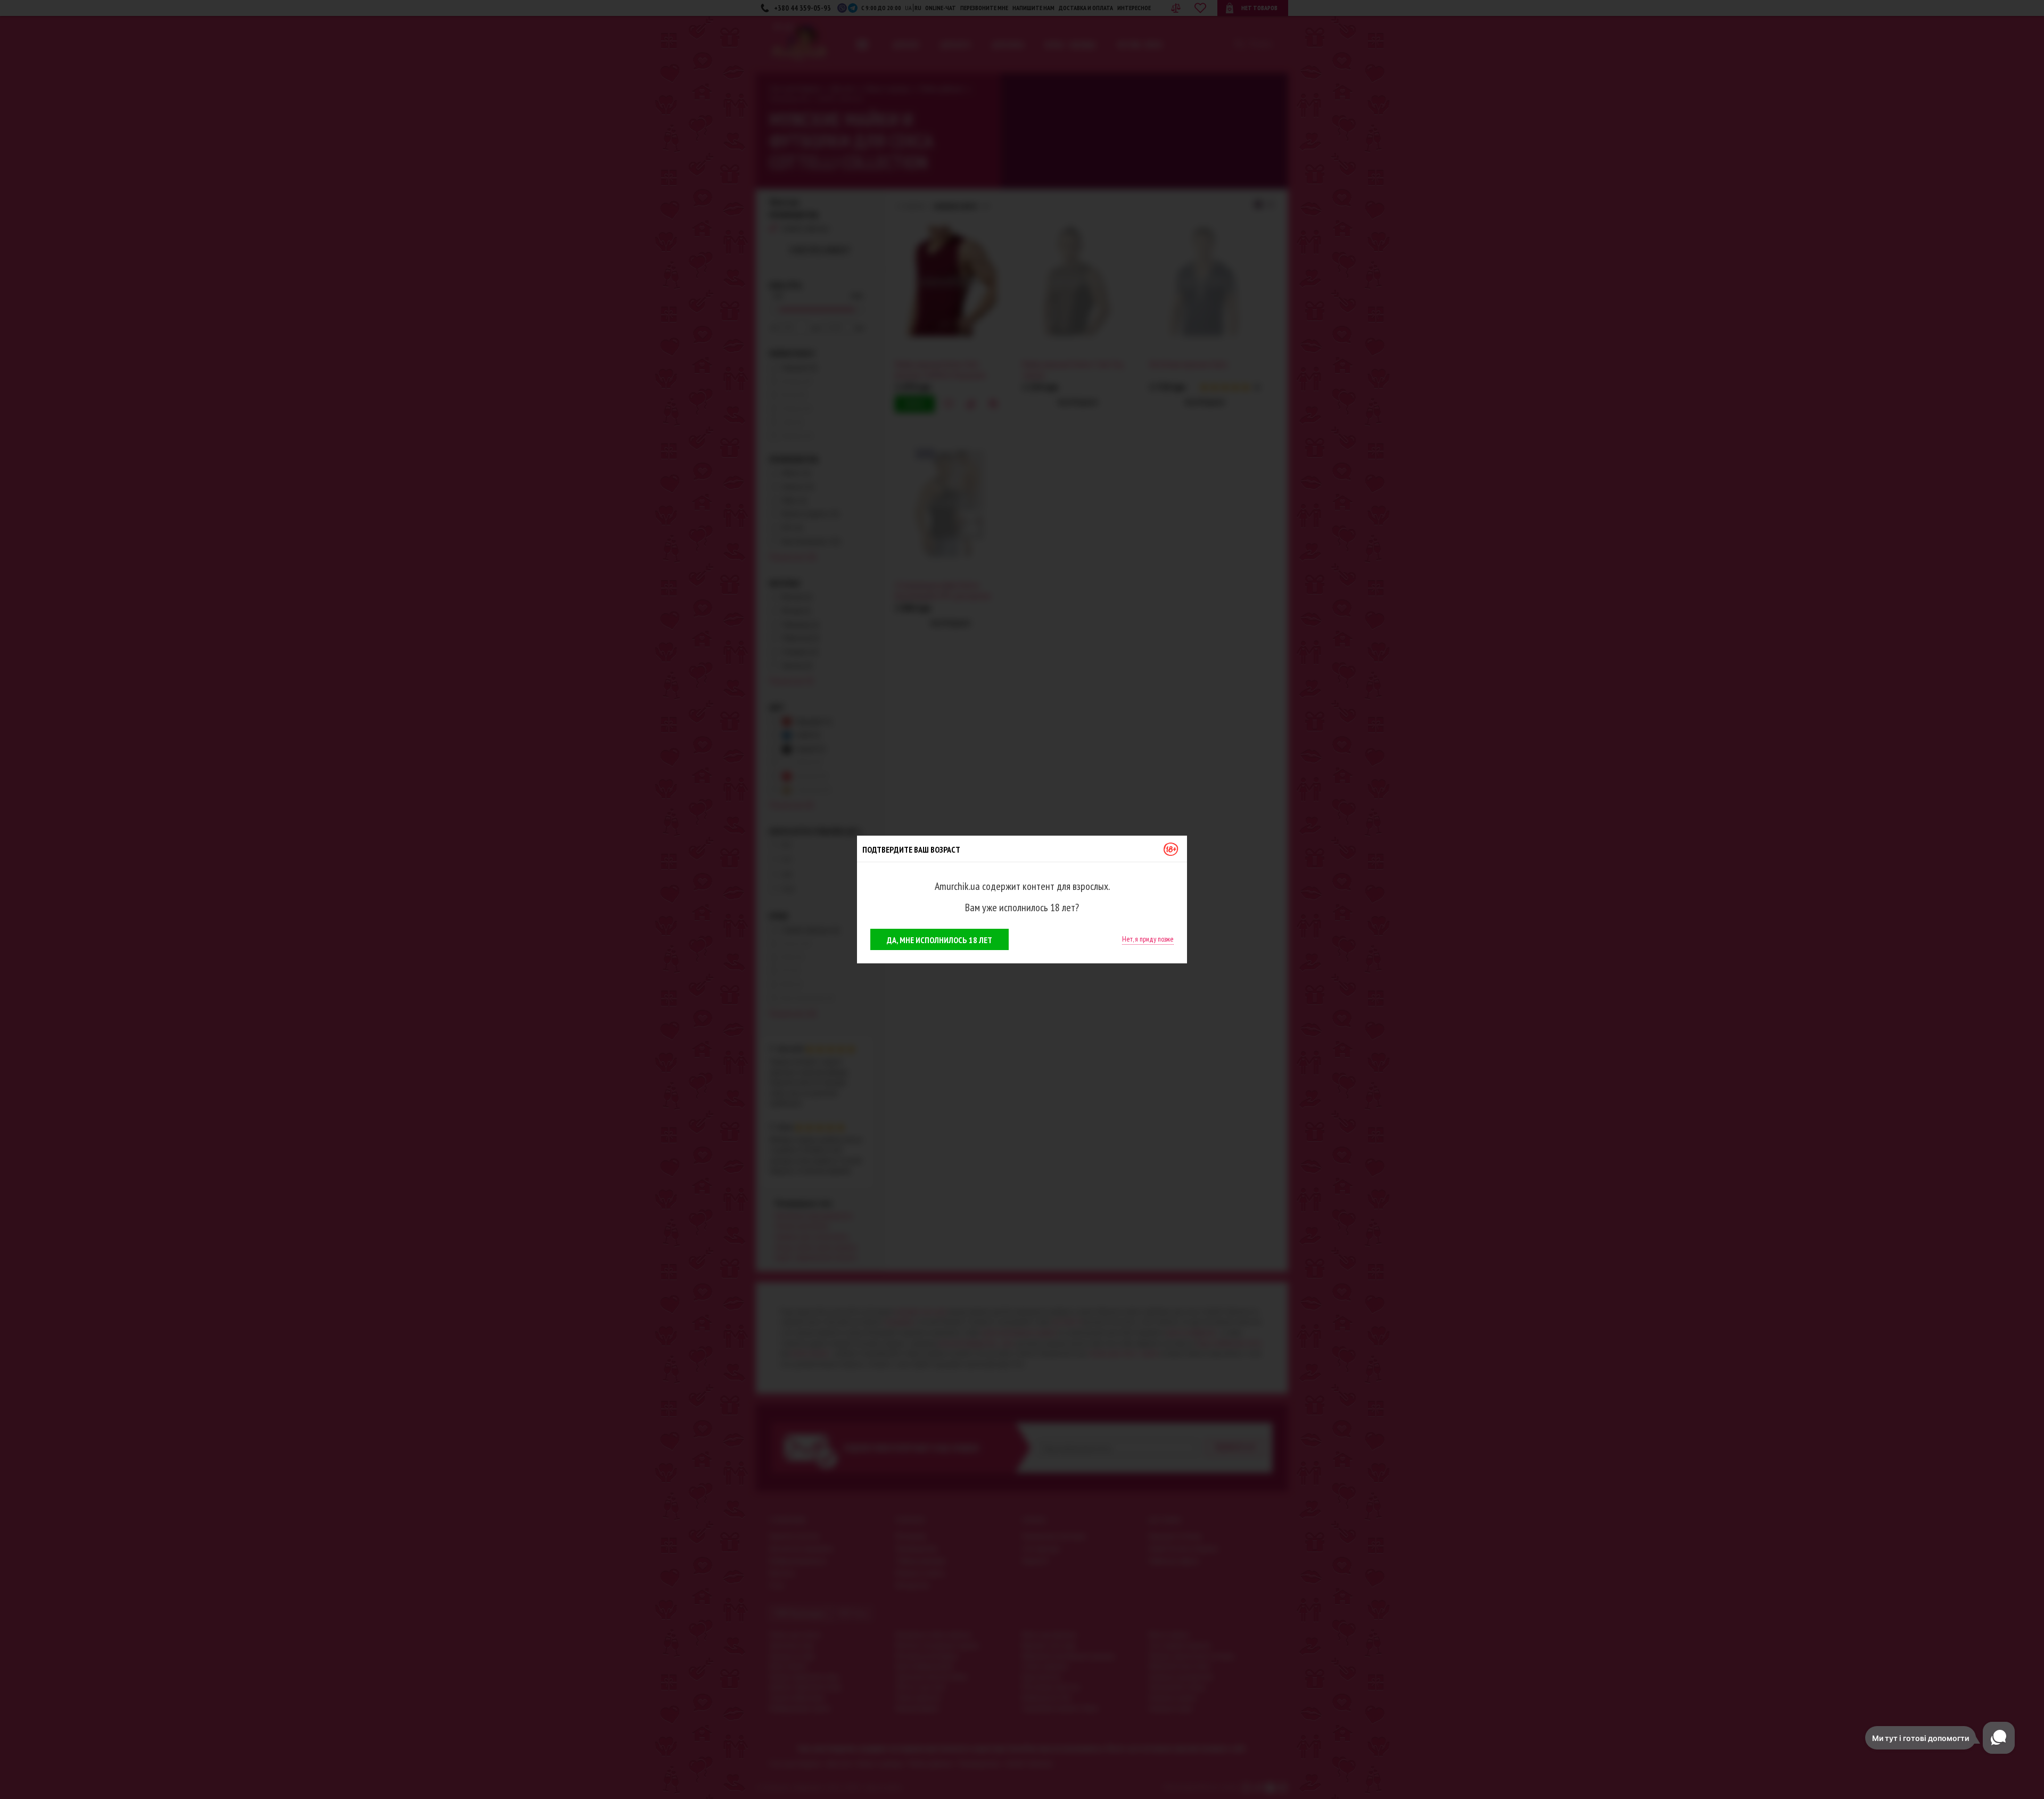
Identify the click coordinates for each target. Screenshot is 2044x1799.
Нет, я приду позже (1148, 939)
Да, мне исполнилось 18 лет (939, 940)
